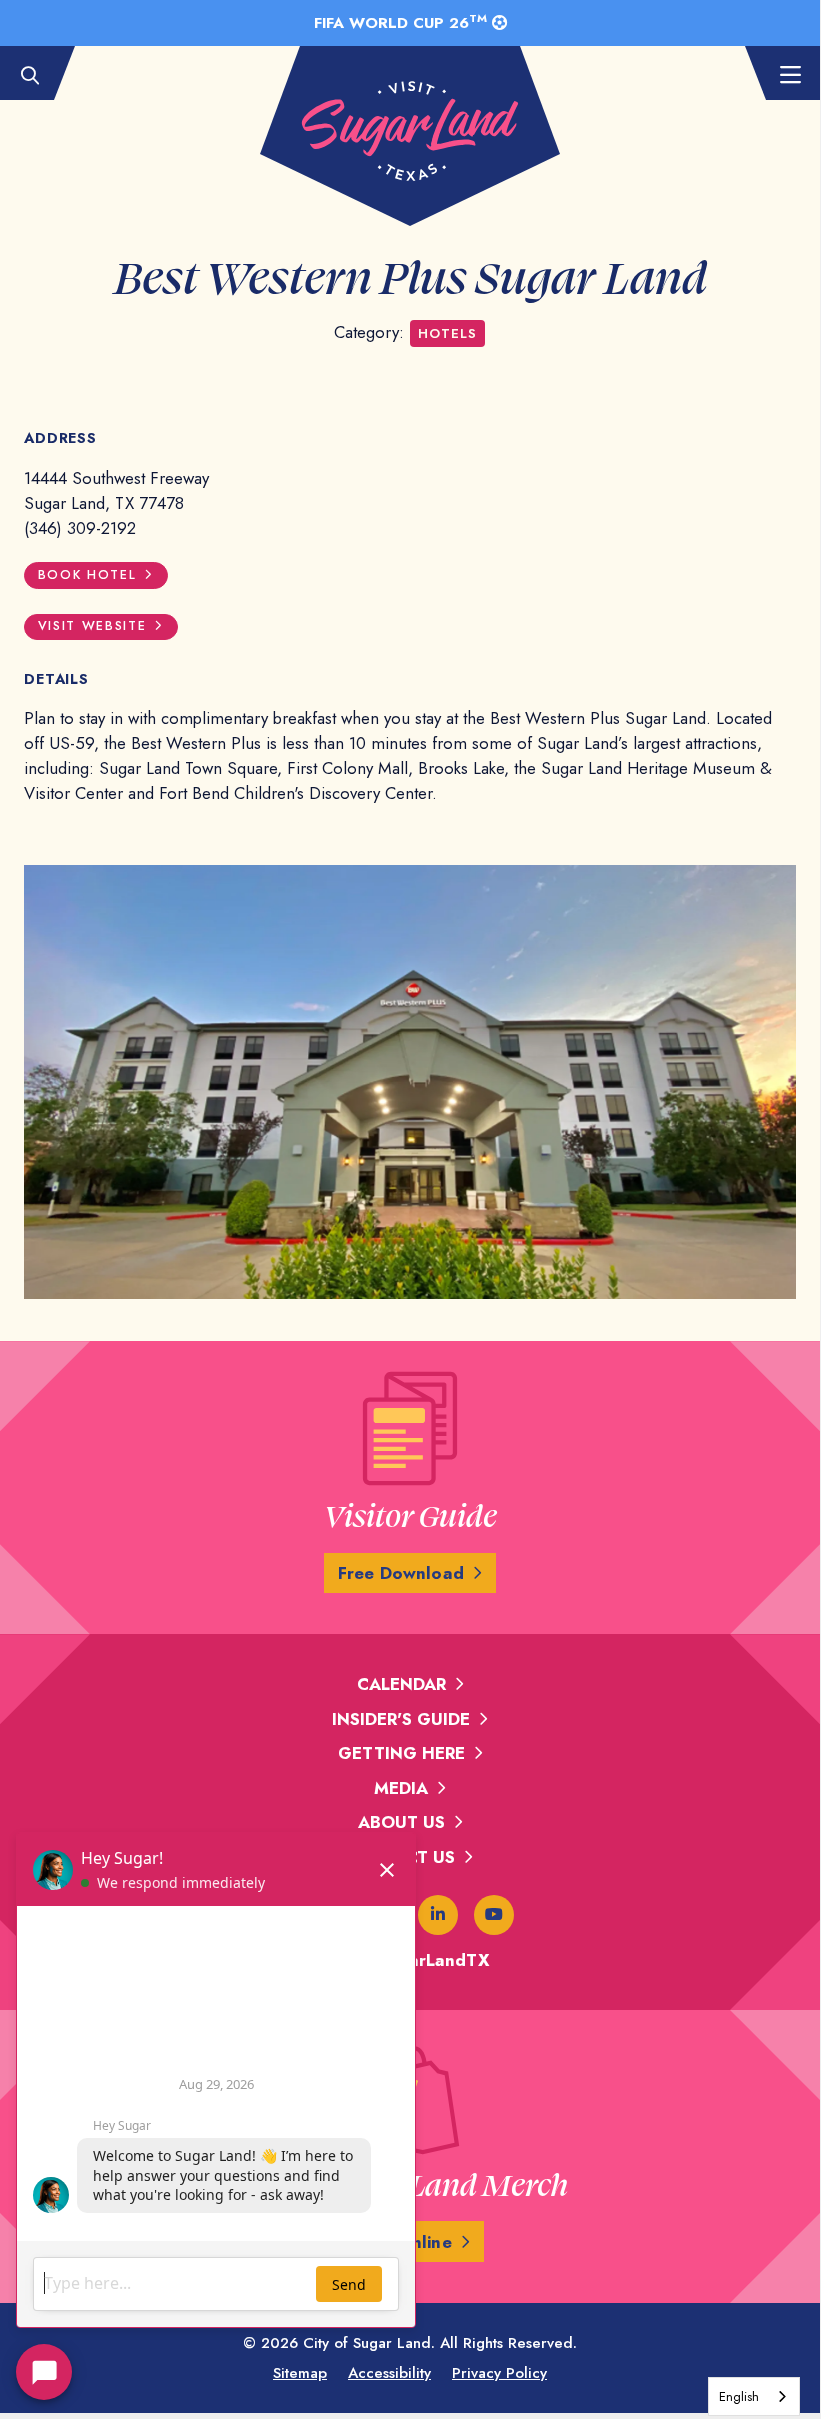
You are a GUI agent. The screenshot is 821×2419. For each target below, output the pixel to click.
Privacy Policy (499, 2373)
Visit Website (92, 626)
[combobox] (754, 2396)
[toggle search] (40, 76)
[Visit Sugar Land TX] (410, 131)
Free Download (401, 1573)
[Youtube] (494, 1915)
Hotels (447, 333)
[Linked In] (438, 1915)
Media (401, 1788)
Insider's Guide (401, 1719)
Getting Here (401, 1753)
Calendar (401, 1684)
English (739, 2396)
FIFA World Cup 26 (400, 22)
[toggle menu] (780, 76)
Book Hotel (87, 575)
